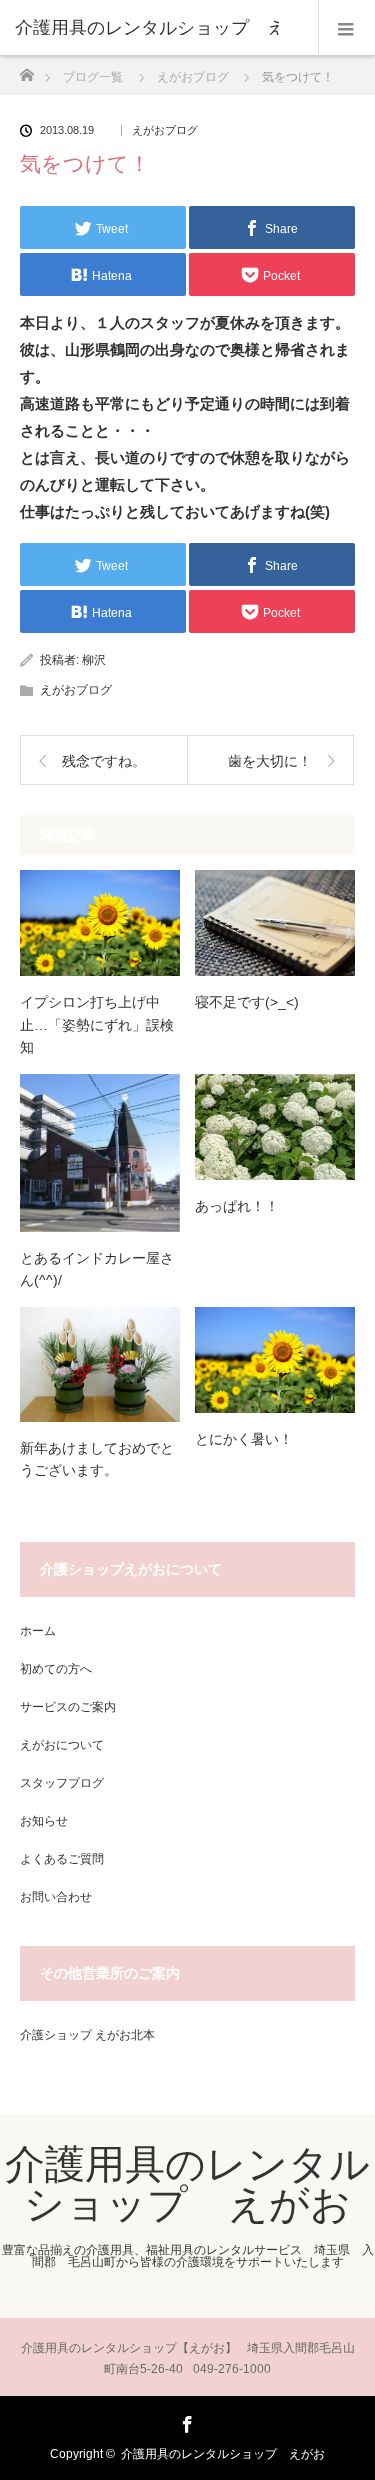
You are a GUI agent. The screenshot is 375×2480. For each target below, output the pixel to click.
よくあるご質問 (62, 1859)
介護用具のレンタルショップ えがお (187, 2184)
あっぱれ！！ (237, 1206)
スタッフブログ (62, 1783)
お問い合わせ (56, 1897)
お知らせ (44, 1821)
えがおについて (62, 1745)
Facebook (185, 2421)
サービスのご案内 (68, 1707)
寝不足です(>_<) (247, 1002)
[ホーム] (26, 69)
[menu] (346, 28)
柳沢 (94, 660)
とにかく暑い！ (244, 1439)
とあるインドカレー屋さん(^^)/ (97, 1269)
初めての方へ (56, 1669)
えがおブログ (165, 130)
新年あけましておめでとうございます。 (97, 1459)
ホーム (38, 1631)
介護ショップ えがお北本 (87, 2035)
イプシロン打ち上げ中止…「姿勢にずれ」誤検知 (97, 1024)
